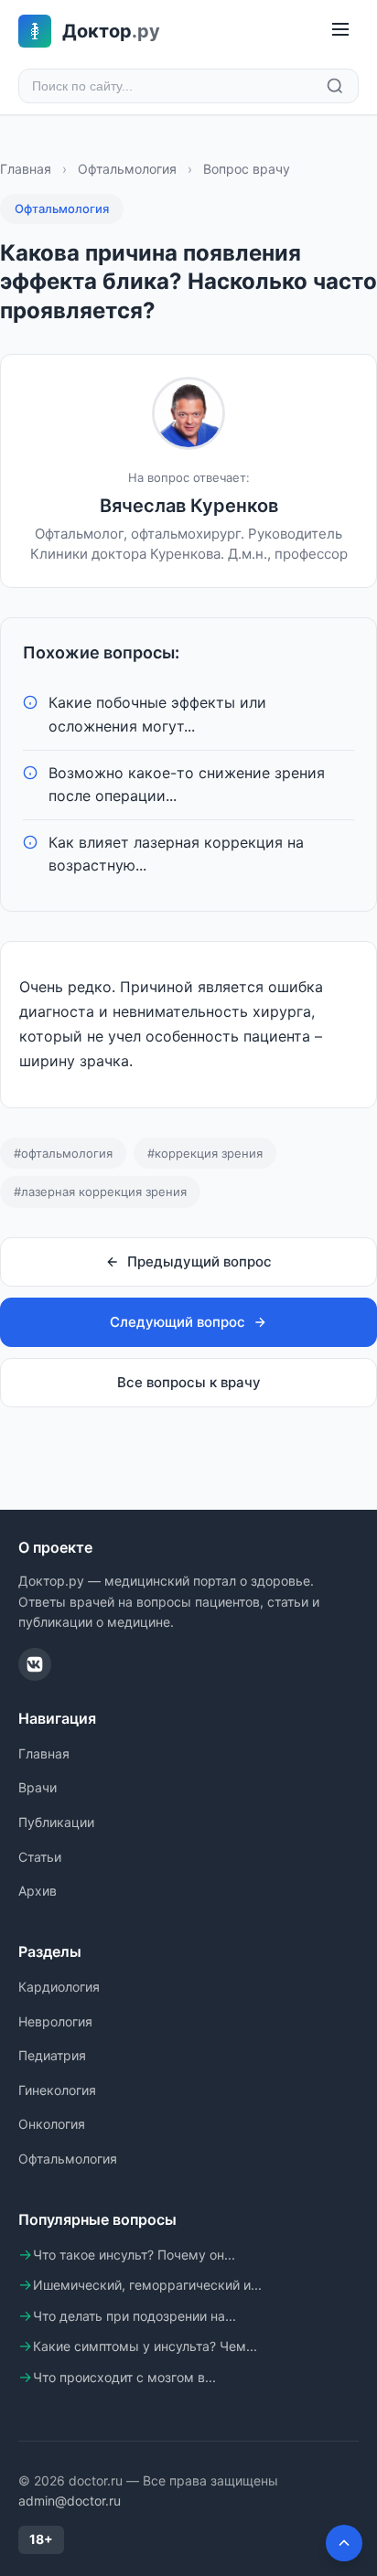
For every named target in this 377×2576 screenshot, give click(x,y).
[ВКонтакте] (35, 1664)
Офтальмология (127, 169)
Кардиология (59, 1987)
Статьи (40, 1857)
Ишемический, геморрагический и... (147, 2285)
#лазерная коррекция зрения (100, 1192)
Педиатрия (52, 2055)
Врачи (38, 1787)
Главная (26, 169)
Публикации (56, 1822)
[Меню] (340, 31)
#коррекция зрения (205, 1153)
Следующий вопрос (178, 1322)
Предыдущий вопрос (199, 1261)
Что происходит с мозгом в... (124, 2377)
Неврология (55, 2021)
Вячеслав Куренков (189, 506)
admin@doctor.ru (70, 2501)
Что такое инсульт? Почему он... (134, 2255)
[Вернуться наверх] (344, 2543)
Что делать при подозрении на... (135, 2316)
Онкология (52, 2124)
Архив (38, 1891)
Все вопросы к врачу (189, 1382)
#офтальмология (63, 1153)
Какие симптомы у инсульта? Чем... (145, 2346)
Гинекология (57, 2090)
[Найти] (335, 86)
